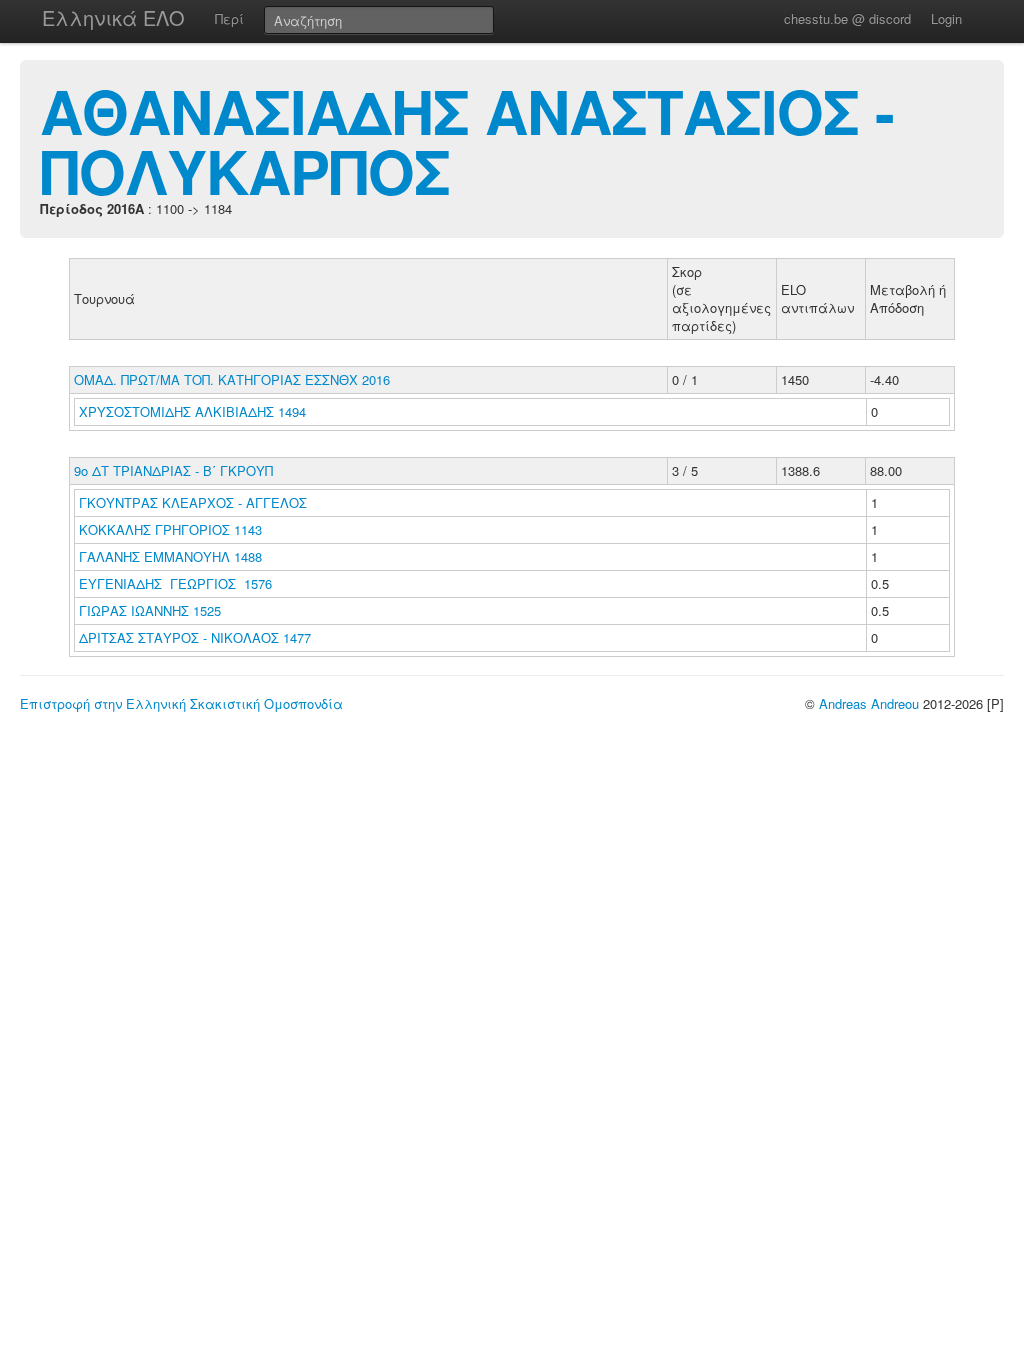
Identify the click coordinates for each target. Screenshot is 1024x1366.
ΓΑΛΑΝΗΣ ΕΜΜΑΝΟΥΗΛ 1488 (170, 556)
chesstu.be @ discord (847, 18)
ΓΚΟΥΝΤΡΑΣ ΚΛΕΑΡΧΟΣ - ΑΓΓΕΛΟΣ (195, 502)
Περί (229, 18)
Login (946, 18)
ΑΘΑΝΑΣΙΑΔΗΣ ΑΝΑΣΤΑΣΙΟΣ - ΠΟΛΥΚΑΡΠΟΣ (467, 140)
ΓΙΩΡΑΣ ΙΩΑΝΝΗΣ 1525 (150, 610)
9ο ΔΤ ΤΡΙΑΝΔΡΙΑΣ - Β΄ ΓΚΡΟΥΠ (173, 470)
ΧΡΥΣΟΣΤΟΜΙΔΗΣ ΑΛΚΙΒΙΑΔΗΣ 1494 (192, 411)
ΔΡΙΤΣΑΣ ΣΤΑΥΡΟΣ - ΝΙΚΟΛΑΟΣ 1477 (195, 637)
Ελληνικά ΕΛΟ (113, 17)
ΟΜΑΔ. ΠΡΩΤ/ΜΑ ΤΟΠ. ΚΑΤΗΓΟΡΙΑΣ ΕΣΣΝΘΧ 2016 (232, 379)
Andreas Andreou (869, 703)
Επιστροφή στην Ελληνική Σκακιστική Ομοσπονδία (181, 703)
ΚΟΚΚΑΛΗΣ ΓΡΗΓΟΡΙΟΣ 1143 (170, 529)
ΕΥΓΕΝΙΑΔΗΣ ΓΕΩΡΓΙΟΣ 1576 (175, 583)
